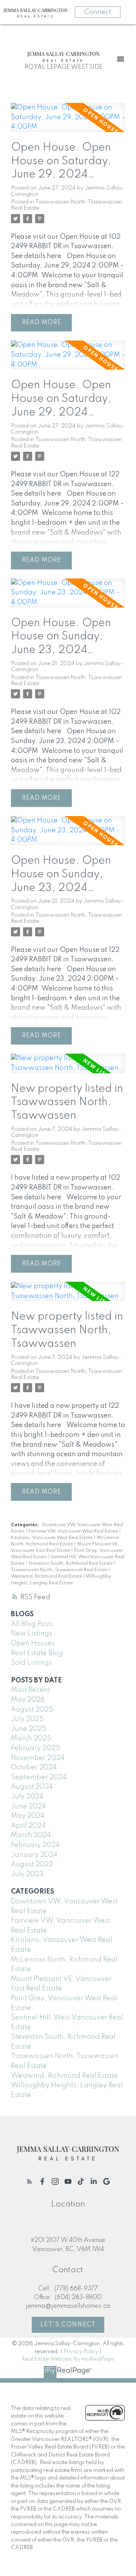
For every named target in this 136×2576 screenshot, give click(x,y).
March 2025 (31, 1738)
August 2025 (32, 1710)
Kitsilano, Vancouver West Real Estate (52, 1538)
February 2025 (36, 1748)
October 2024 (34, 1768)
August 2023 (32, 1864)
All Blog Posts (32, 1624)
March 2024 (31, 1835)
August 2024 (32, 1787)
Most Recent (31, 1690)
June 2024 (29, 1806)
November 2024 (38, 1758)
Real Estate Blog (37, 1653)
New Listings (32, 1634)
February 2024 (35, 1845)
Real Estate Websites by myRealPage (68, 2359)
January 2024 (34, 1855)
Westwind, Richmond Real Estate (47, 1576)
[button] (29, 2181)
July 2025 (27, 1719)
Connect (98, 12)
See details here (36, 256)
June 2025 (29, 1729)
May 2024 (28, 1816)
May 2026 (28, 1700)
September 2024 (39, 1777)
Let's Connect (68, 2325)
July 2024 (27, 1797)
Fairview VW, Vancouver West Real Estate (74, 1531)
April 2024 (28, 1826)
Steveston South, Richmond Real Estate (71, 1564)
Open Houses (33, 1643)
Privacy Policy (81, 2352)
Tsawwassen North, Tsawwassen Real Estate (60, 1570)
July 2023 (27, 1874)
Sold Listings (31, 1663)
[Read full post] (68, 122)
